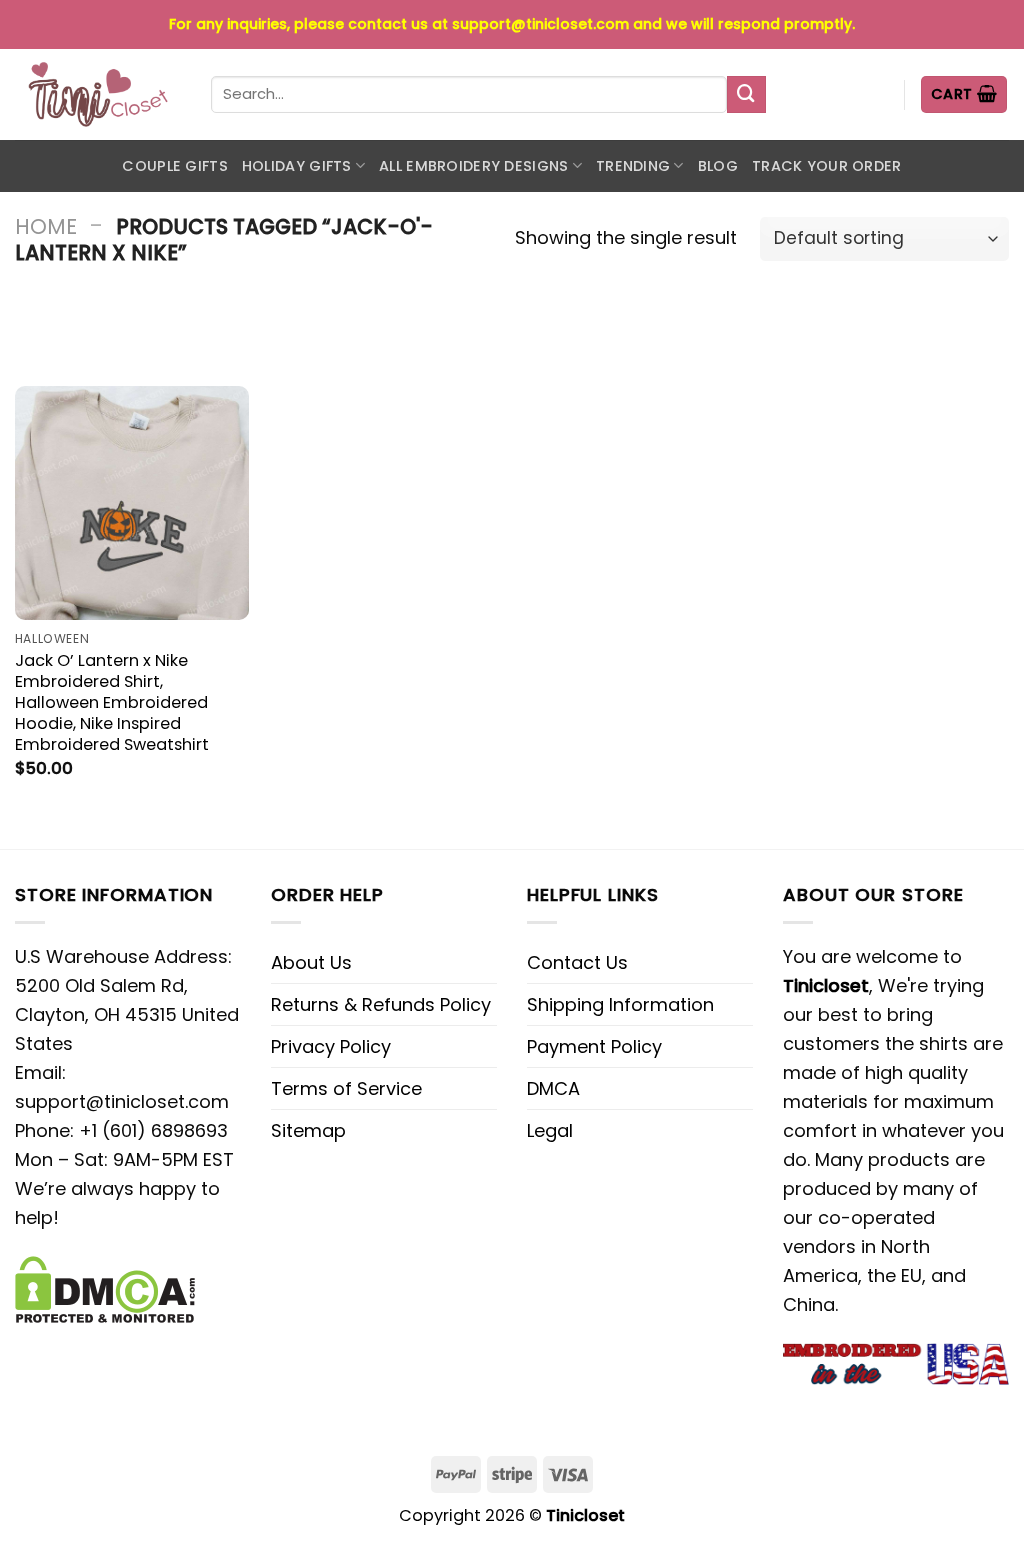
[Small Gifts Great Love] (98, 94)
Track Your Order (827, 166)
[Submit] (746, 95)
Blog (718, 166)
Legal (550, 1130)
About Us (311, 962)
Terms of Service (346, 1088)
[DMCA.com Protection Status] (105, 1287)
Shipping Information (620, 1004)
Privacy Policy (331, 1046)
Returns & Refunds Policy (381, 1004)
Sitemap (308, 1130)
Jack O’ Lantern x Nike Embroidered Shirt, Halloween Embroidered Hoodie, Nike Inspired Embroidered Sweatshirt (112, 702)
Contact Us (577, 962)
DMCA (553, 1088)
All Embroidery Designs (473, 166)
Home (46, 226)
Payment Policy (594, 1046)
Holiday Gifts (297, 166)
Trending (633, 166)
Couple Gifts (174, 166)
